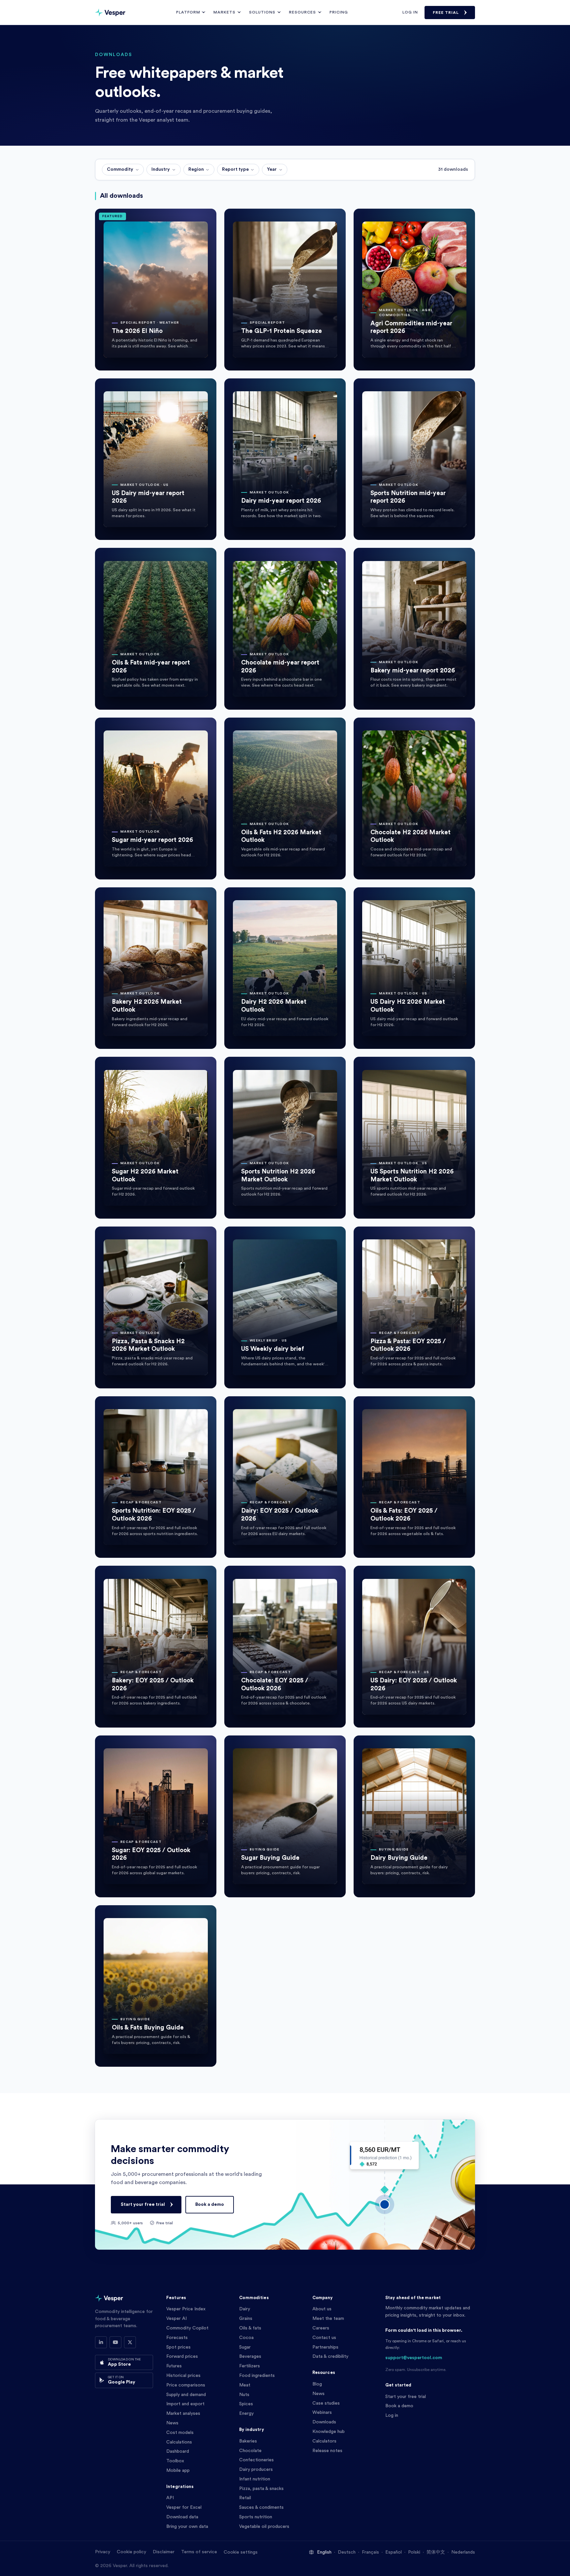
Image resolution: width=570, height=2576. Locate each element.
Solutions (262, 12)
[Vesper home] (110, 13)
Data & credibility (330, 2356)
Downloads (324, 2422)
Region (196, 169)
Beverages (250, 2356)
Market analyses (183, 2413)
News (172, 2423)
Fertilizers (250, 2366)
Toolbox (175, 2461)
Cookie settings (241, 2552)
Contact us (324, 2338)
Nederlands (463, 2552)
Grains (246, 2319)
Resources (302, 12)
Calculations (179, 2442)
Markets (224, 12)
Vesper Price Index (186, 2309)
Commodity (120, 169)
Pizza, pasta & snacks (261, 2489)
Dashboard (178, 2451)
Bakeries (248, 2441)
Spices (246, 2404)
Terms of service (199, 2552)
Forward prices (182, 2356)
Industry (161, 169)
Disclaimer (164, 2552)
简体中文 (436, 2552)
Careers (321, 2328)
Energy (246, 2413)
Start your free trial (143, 2205)
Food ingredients (257, 2376)
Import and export (185, 2404)
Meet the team (328, 2319)
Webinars (322, 2413)
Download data (182, 2517)
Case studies (326, 2403)
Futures (174, 2366)
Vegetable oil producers (264, 2527)
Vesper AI (176, 2319)
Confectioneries (256, 2460)
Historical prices (183, 2376)
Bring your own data (187, 2527)
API (170, 2498)
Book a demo (210, 2205)
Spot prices (178, 2347)
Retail (245, 2498)
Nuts (244, 2395)
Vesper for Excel (184, 2507)
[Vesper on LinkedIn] (101, 2342)
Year (272, 169)
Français (370, 2552)
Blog (317, 2384)
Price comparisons (186, 2385)
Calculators (324, 2441)
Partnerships (325, 2347)
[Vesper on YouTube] (115, 2342)
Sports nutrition (256, 2517)
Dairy (245, 2309)
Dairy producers (256, 2470)
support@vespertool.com (414, 2358)
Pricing (339, 12)
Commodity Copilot (187, 2328)
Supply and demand (186, 2395)
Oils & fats (250, 2328)
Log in (410, 12)
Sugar (245, 2347)
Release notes (327, 2451)
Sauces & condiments (261, 2507)
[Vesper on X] (130, 2342)
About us (322, 2309)
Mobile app (178, 2471)
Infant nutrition (255, 2479)
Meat (245, 2385)
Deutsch (347, 2552)
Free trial (446, 13)
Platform (188, 12)
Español (394, 2552)
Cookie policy (131, 2552)
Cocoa (246, 2338)
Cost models (180, 2433)
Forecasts (177, 2338)
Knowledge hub (329, 2432)
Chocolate (250, 2451)
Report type (235, 169)
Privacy (103, 2552)
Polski (414, 2552)
